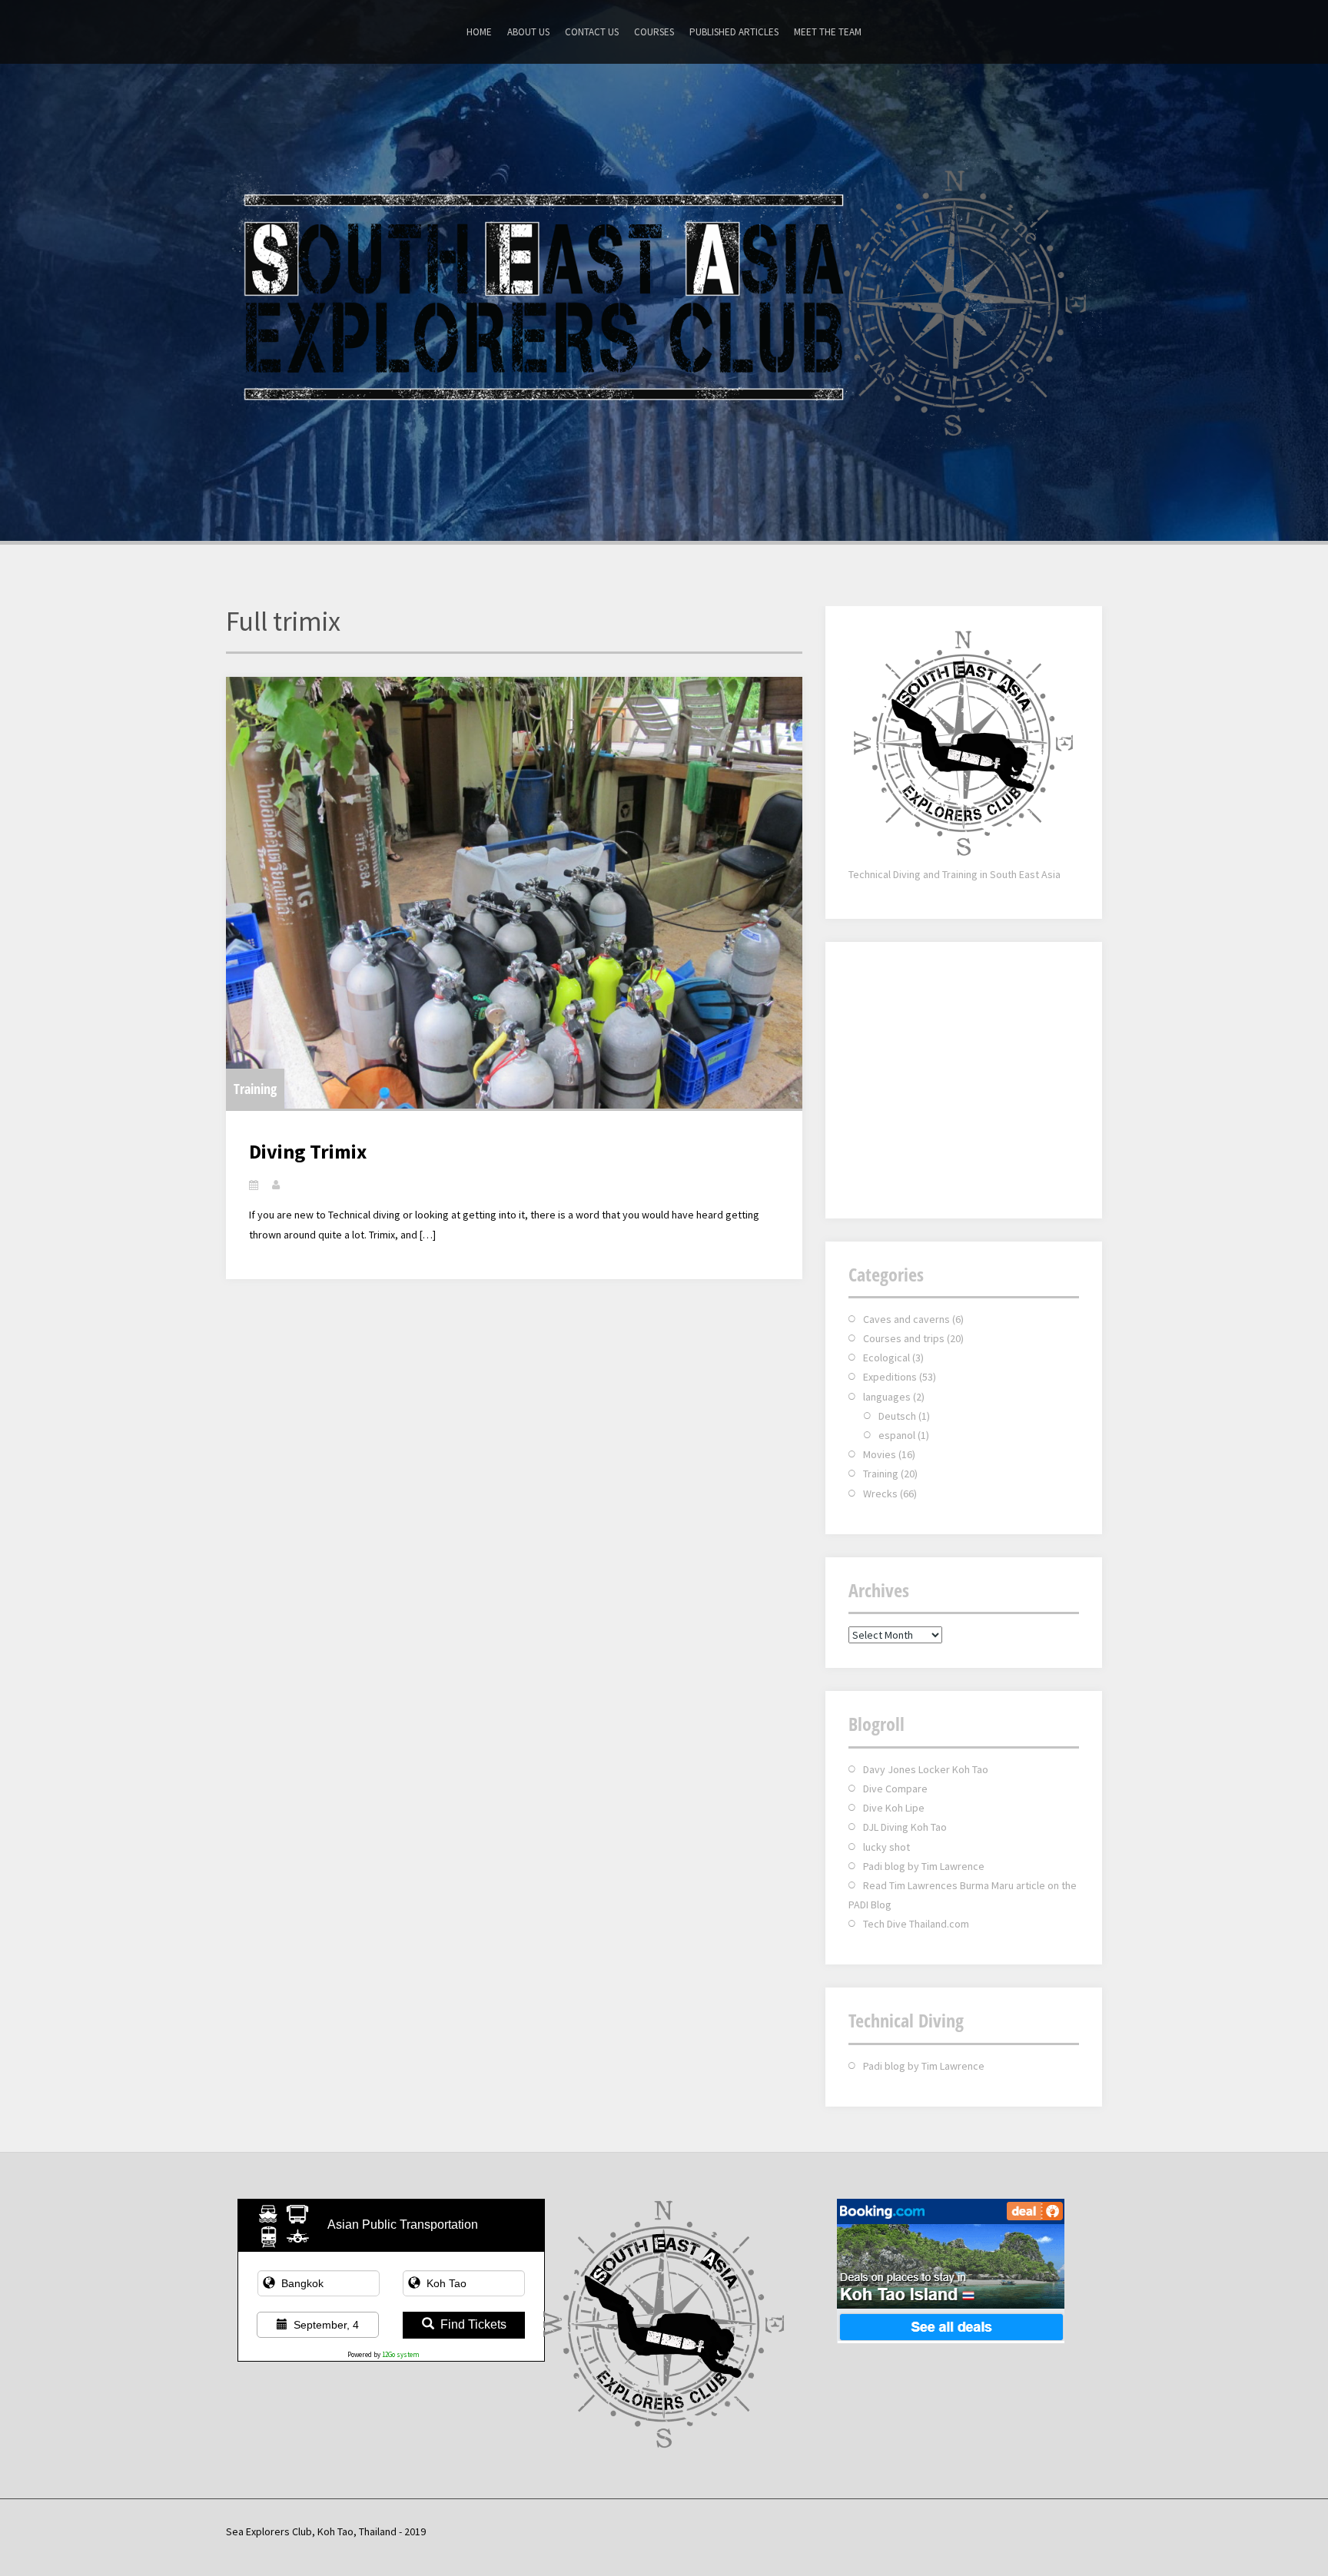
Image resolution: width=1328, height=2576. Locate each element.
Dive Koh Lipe (894, 1808)
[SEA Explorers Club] (664, 300)
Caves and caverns (906, 1319)
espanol (897, 1435)
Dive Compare (895, 1789)
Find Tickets (473, 2324)
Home (479, 32)
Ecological (886, 1358)
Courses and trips (904, 1338)
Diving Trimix (308, 1151)
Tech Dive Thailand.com (916, 1924)
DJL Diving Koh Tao (905, 1827)
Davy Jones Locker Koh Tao (926, 1769)
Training (255, 1089)
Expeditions (890, 1377)
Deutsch (897, 1416)
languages (887, 1397)
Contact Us (592, 32)
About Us (528, 32)
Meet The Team (828, 32)
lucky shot (886, 1847)
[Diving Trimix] (514, 893)
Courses (654, 32)
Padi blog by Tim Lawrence (924, 1866)
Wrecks (880, 1494)
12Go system (401, 2354)
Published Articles (734, 32)
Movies (880, 1454)
